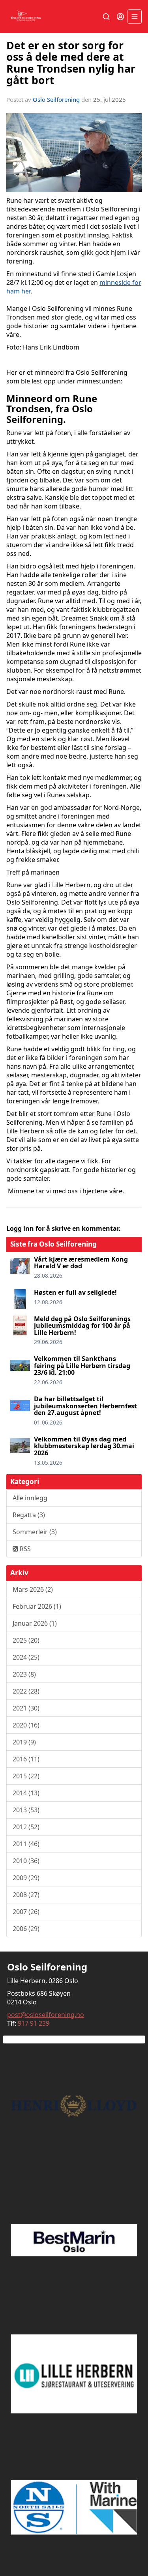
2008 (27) (26, 1895)
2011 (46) (26, 1844)
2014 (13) (26, 1793)
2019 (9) (24, 1742)
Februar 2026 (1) (37, 1606)
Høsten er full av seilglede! (75, 1292)
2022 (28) (26, 1691)
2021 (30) (26, 1708)
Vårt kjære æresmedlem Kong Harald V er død (81, 1263)
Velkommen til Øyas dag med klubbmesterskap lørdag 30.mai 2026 (84, 1446)
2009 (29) (26, 1878)
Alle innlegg (30, 1498)
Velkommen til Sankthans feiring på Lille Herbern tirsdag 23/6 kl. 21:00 (82, 1366)
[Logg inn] (120, 17)
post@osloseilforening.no (46, 2015)
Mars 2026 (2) (33, 1589)
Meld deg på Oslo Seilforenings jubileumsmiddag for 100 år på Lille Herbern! (82, 1326)
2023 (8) (24, 1674)
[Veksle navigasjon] (135, 17)
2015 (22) (26, 1776)
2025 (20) (26, 1640)
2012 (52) (26, 1827)
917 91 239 (34, 2023)
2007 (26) (26, 1912)
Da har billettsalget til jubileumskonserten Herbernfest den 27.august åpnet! (85, 1406)
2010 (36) (26, 1861)
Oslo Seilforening (56, 99)
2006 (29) (26, 1929)
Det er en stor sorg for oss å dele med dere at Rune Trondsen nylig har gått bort (71, 63)
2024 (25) (26, 1657)
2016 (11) (26, 1759)
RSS (24, 1549)
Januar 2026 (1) (35, 1623)
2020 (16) (26, 1725)
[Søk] (106, 17)
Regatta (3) (29, 1515)
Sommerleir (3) (35, 1532)
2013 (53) (26, 1810)
